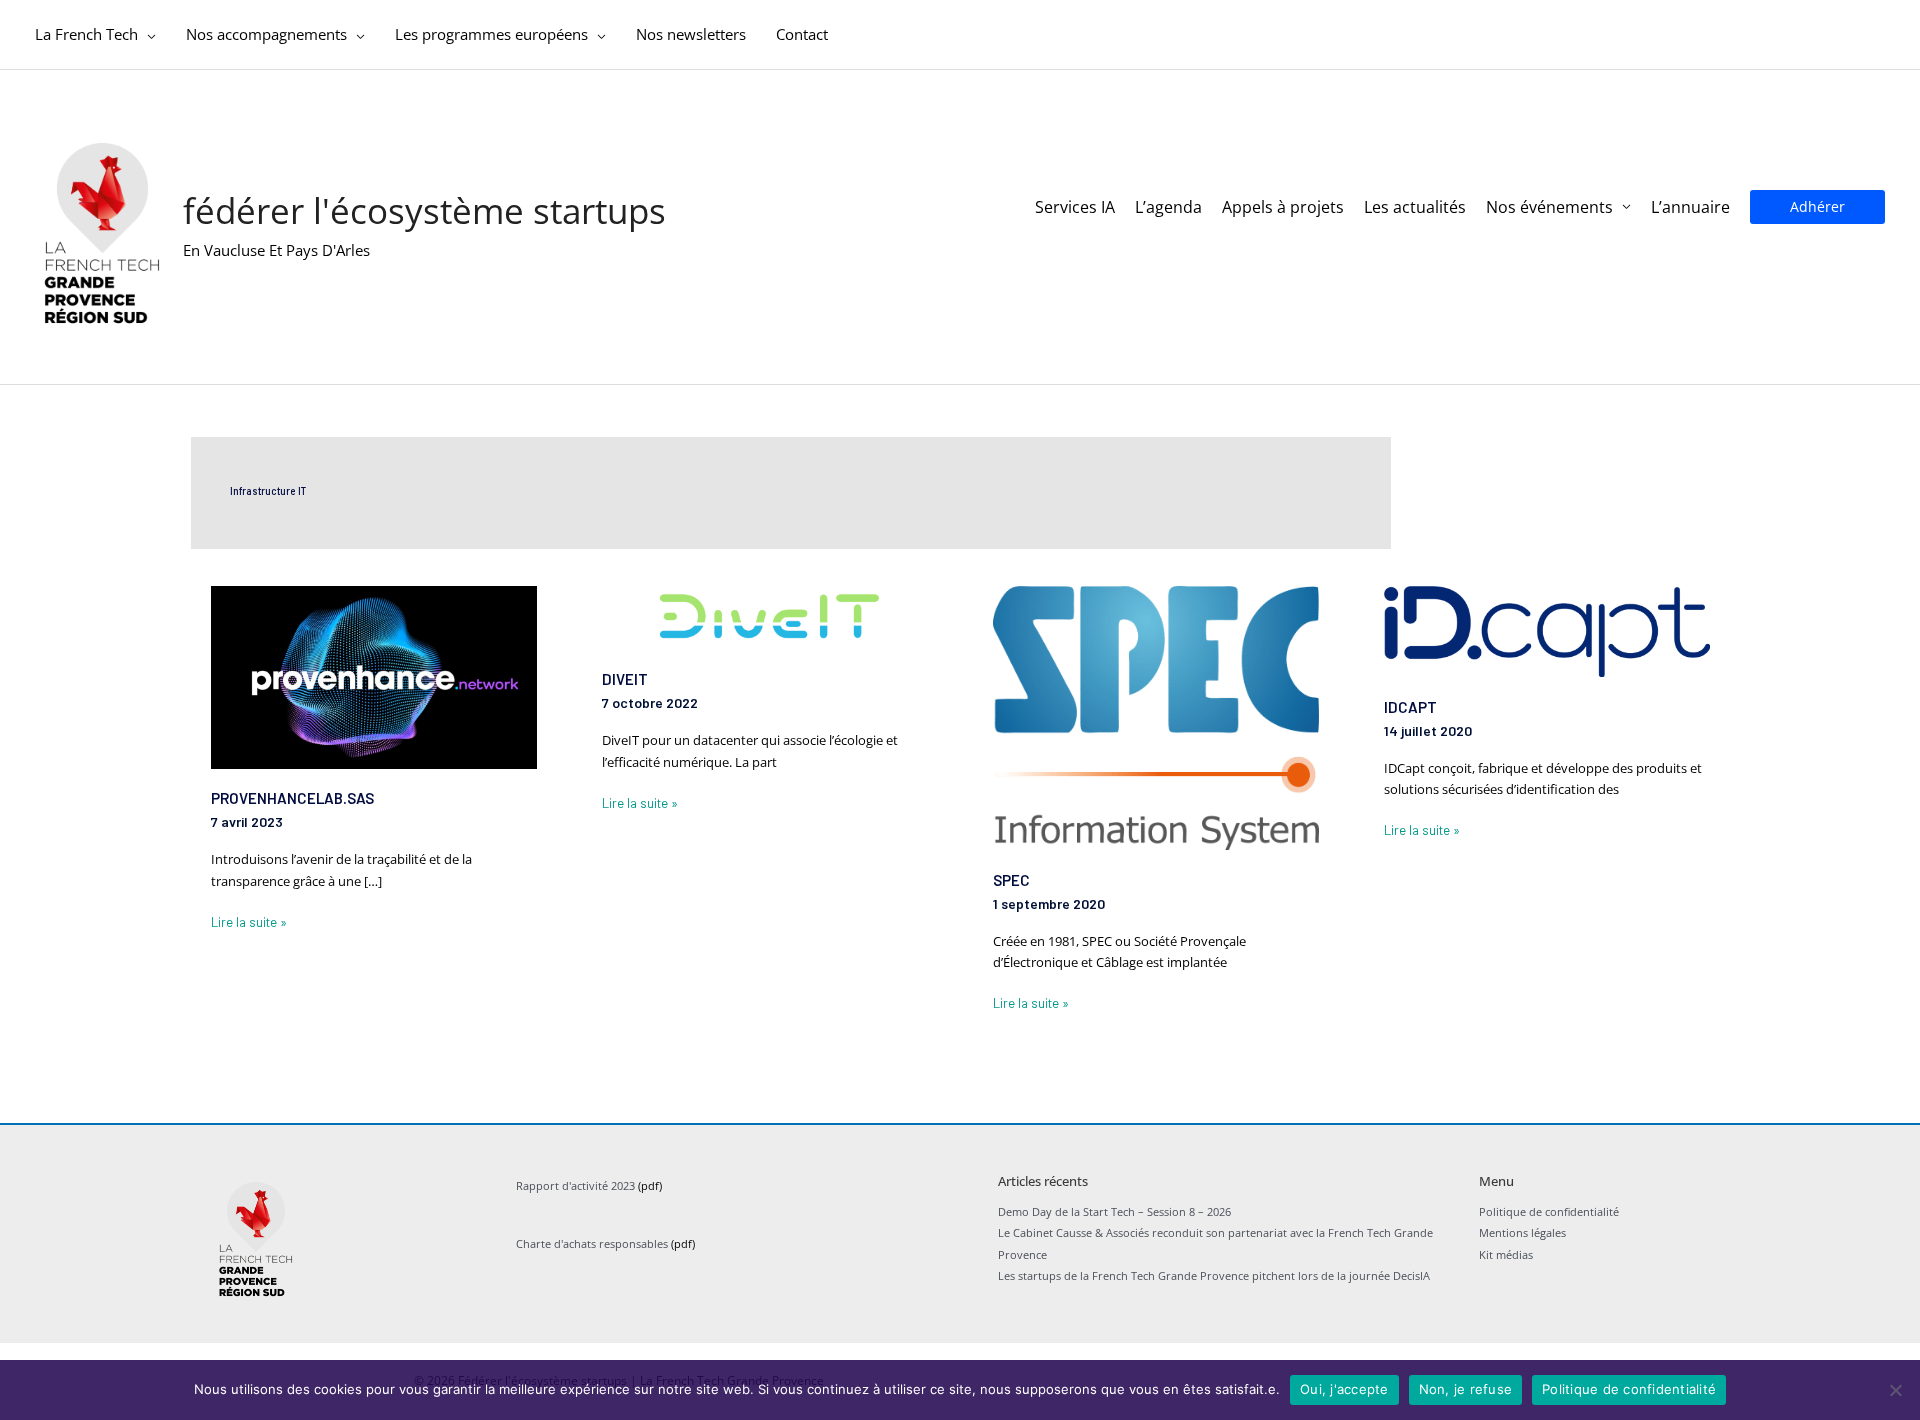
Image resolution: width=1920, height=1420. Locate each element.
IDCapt (1410, 707)
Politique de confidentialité (1549, 1211)
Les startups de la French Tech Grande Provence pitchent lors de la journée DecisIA (1214, 1275)
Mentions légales (1522, 1232)
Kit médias (1506, 1254)
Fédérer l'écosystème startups (424, 210)
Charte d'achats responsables (592, 1243)
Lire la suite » (249, 921)
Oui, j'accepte (1344, 1389)
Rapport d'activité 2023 (575, 1185)
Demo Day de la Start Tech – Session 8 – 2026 (1114, 1211)
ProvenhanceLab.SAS (292, 798)
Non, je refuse (1466, 1389)
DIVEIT (625, 679)
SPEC (1011, 880)
